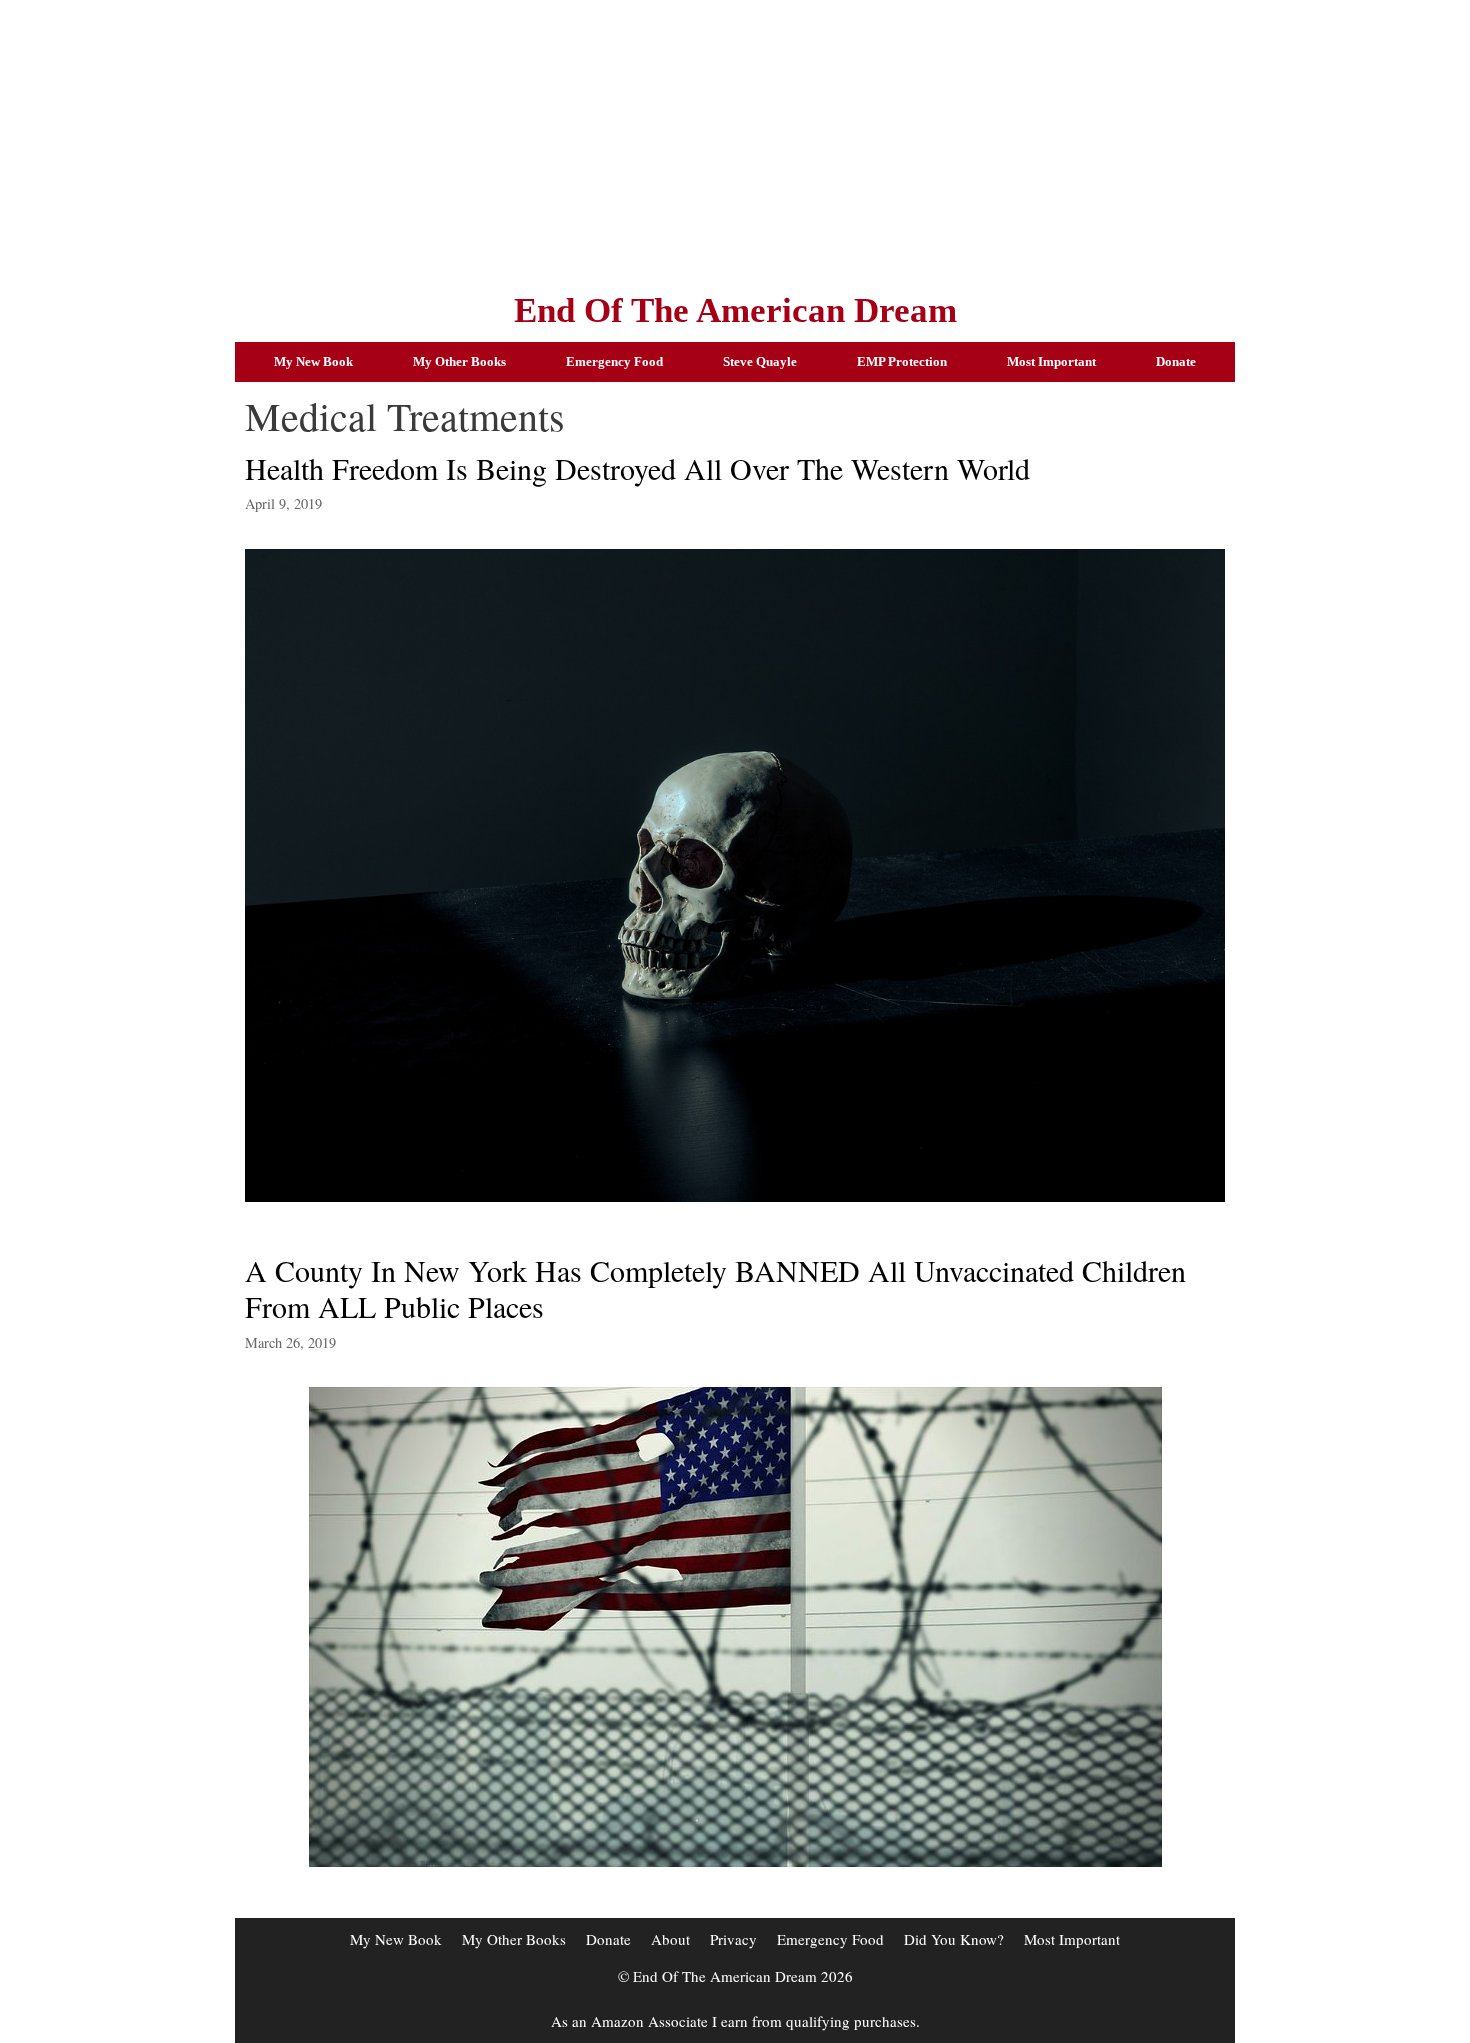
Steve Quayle (760, 361)
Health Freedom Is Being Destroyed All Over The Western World (637, 468)
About (670, 1939)
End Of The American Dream (735, 310)
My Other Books (459, 361)
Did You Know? (954, 1939)
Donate (1176, 361)
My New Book (313, 361)
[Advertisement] (735, 140)
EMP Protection (902, 361)
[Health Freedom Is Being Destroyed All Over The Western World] (735, 1195)
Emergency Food (614, 361)
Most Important (1051, 361)
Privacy (733, 1939)
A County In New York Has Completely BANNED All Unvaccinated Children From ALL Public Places (715, 1288)
